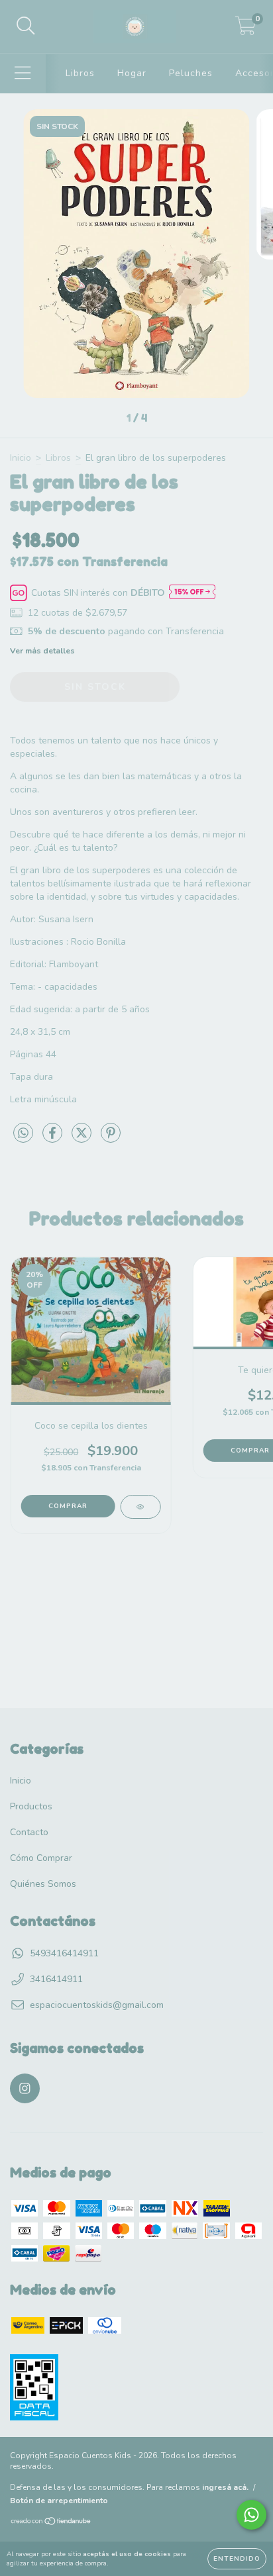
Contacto (29, 1832)
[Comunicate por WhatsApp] (251, 2515)
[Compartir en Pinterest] (111, 1138)
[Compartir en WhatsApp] (23, 1134)
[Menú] (23, 73)
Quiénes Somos (43, 1884)
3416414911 (56, 1979)
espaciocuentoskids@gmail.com (97, 2005)
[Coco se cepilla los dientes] (140, 1507)
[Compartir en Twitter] (83, 1138)
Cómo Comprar (41, 1858)
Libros (80, 73)
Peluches (191, 73)
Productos (31, 1806)
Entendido (237, 2559)
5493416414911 (64, 1953)
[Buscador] (26, 26)
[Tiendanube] (51, 2523)
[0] (246, 30)
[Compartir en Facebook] (54, 1138)
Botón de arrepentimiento (59, 2501)
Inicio (21, 458)
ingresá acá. (225, 2487)
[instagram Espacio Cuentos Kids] (25, 2088)
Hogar (132, 73)
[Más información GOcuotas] (192, 593)
